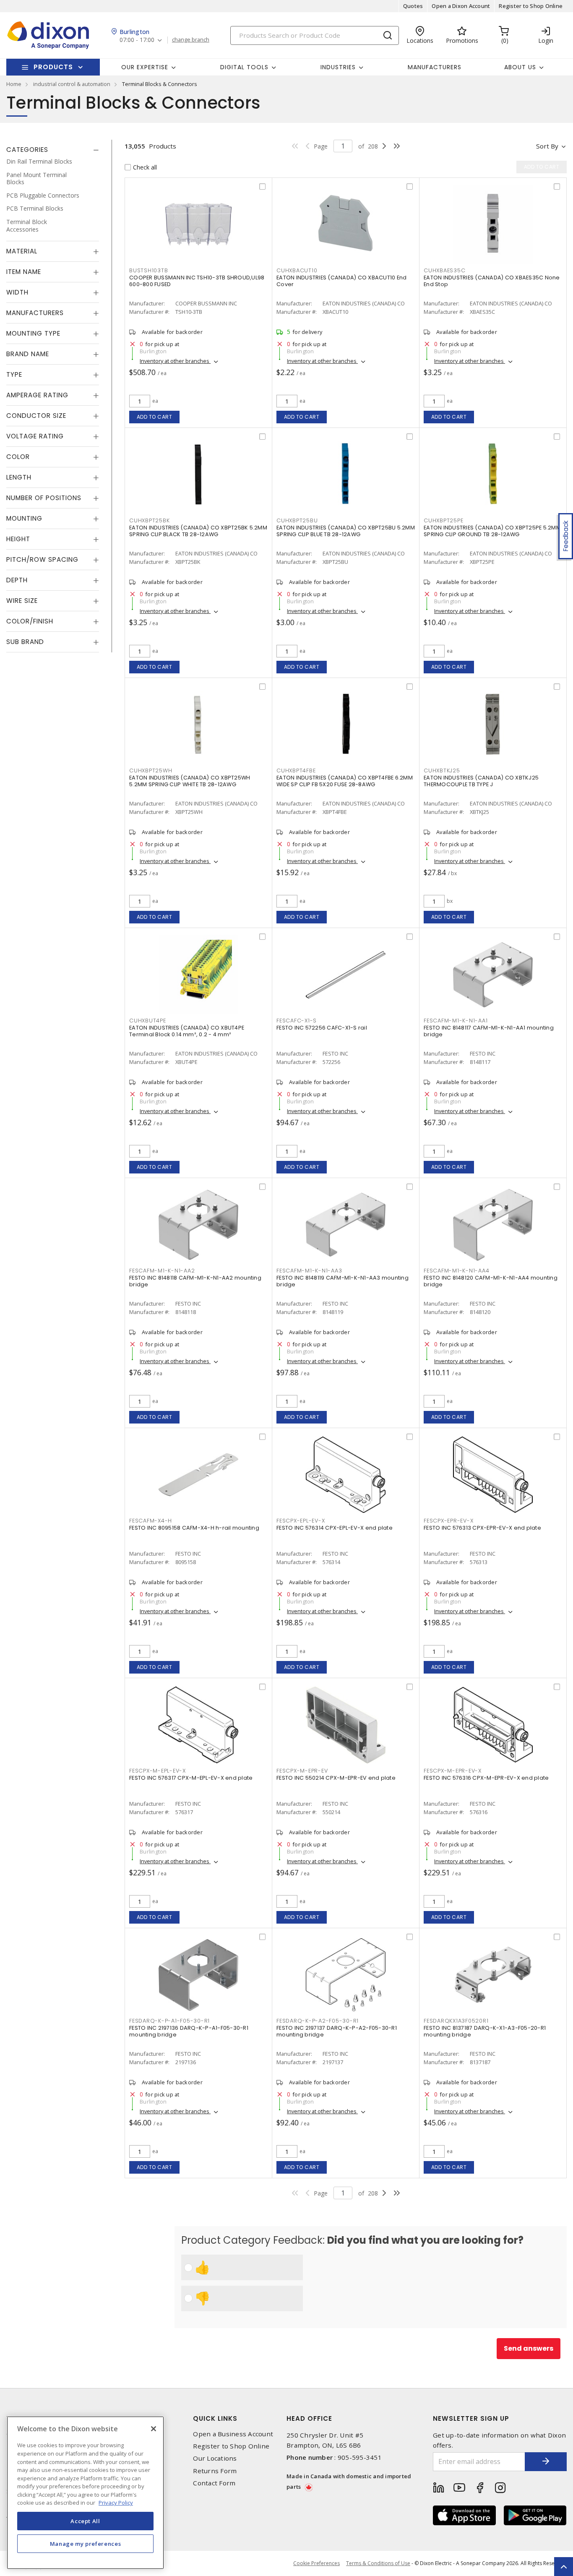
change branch (191, 40)
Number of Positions (44, 498)
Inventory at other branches (175, 361)
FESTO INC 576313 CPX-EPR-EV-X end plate (482, 1528)
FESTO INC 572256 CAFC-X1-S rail (322, 1028)
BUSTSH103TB (148, 270)
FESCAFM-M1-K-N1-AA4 (456, 1271)
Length (19, 477)
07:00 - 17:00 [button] (137, 40)
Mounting (24, 518)
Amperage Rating (37, 395)
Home (14, 84)
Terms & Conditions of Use (378, 2563)
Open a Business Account (233, 2434)
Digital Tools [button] (244, 67)
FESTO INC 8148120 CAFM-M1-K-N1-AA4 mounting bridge (491, 1281)
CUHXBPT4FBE (296, 770)
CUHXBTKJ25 (442, 770)
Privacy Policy (116, 2503)
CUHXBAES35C (444, 270)
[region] (85, 2493)
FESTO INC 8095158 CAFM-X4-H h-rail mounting (194, 1528)
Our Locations (215, 2458)
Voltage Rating (35, 436)
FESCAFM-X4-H (151, 1521)
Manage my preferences (86, 2543)
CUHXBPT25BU (297, 520)
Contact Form (214, 2483)
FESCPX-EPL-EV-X (301, 1521)
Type (14, 374)
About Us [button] (520, 67)
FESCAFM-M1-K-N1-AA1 (456, 1021)
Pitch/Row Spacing (42, 559)
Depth (17, 580)
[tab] (53, 150)
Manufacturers (435, 67)
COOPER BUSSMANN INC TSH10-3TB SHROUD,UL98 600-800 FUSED (197, 281)
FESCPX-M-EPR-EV (302, 1771)
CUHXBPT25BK (149, 520)
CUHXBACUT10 (297, 270)
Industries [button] (338, 67)
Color (18, 457)
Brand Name (28, 354)
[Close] (154, 2429)
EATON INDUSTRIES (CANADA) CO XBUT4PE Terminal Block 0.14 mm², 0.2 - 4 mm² (187, 1031)
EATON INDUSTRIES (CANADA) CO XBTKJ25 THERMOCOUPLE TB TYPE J (481, 781)
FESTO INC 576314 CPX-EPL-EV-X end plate (335, 1528)
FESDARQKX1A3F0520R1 (456, 2021)
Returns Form (215, 2471)
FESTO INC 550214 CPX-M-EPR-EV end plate (336, 1778)
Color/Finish (30, 621)
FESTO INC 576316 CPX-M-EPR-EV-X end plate (486, 1778)
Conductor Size (36, 416)
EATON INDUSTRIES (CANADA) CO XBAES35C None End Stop (492, 281)
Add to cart (155, 417)
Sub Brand (25, 642)
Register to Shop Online (531, 6)
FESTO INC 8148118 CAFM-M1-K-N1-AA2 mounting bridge (195, 1281)
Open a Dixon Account (461, 6)
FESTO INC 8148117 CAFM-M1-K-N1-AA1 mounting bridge (489, 1031)
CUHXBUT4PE (148, 1021)
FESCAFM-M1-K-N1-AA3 (309, 1271)
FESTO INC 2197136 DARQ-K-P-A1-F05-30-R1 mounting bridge (189, 2031)
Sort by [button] (547, 146)
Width (17, 292)
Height (18, 539)
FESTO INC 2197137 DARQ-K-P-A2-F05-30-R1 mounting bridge (337, 2031)
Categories (27, 150)
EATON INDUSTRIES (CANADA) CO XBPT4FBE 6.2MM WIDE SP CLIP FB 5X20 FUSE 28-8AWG (345, 781)
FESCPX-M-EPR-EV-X (453, 1771)
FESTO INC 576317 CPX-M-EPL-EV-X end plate (191, 1778)
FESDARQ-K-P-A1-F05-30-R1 (169, 2021)
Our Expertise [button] (145, 67)
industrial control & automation (72, 84)
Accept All (85, 2521)
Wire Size (22, 601)
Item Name (24, 272)
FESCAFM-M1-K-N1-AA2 (162, 1271)
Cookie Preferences (316, 2563)
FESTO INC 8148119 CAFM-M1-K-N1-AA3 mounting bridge (342, 1281)
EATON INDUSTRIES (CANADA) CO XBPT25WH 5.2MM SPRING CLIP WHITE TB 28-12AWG (190, 781)
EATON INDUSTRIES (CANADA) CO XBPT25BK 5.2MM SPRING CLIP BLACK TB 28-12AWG (198, 531)
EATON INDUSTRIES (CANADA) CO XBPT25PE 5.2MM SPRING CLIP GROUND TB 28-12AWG (492, 531)
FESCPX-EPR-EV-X (448, 1521)
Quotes (413, 6)
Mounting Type (33, 333)
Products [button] (53, 67)
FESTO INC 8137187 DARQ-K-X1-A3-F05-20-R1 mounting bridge (485, 2031)
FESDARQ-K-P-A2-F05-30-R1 (318, 2021)
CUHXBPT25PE (443, 520)
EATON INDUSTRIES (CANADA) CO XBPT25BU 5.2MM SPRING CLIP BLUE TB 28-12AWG (346, 531)
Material (22, 251)
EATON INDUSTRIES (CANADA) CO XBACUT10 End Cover (341, 281)
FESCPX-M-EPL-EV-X (158, 1771)
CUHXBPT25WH (151, 770)
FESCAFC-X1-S (297, 1021)
